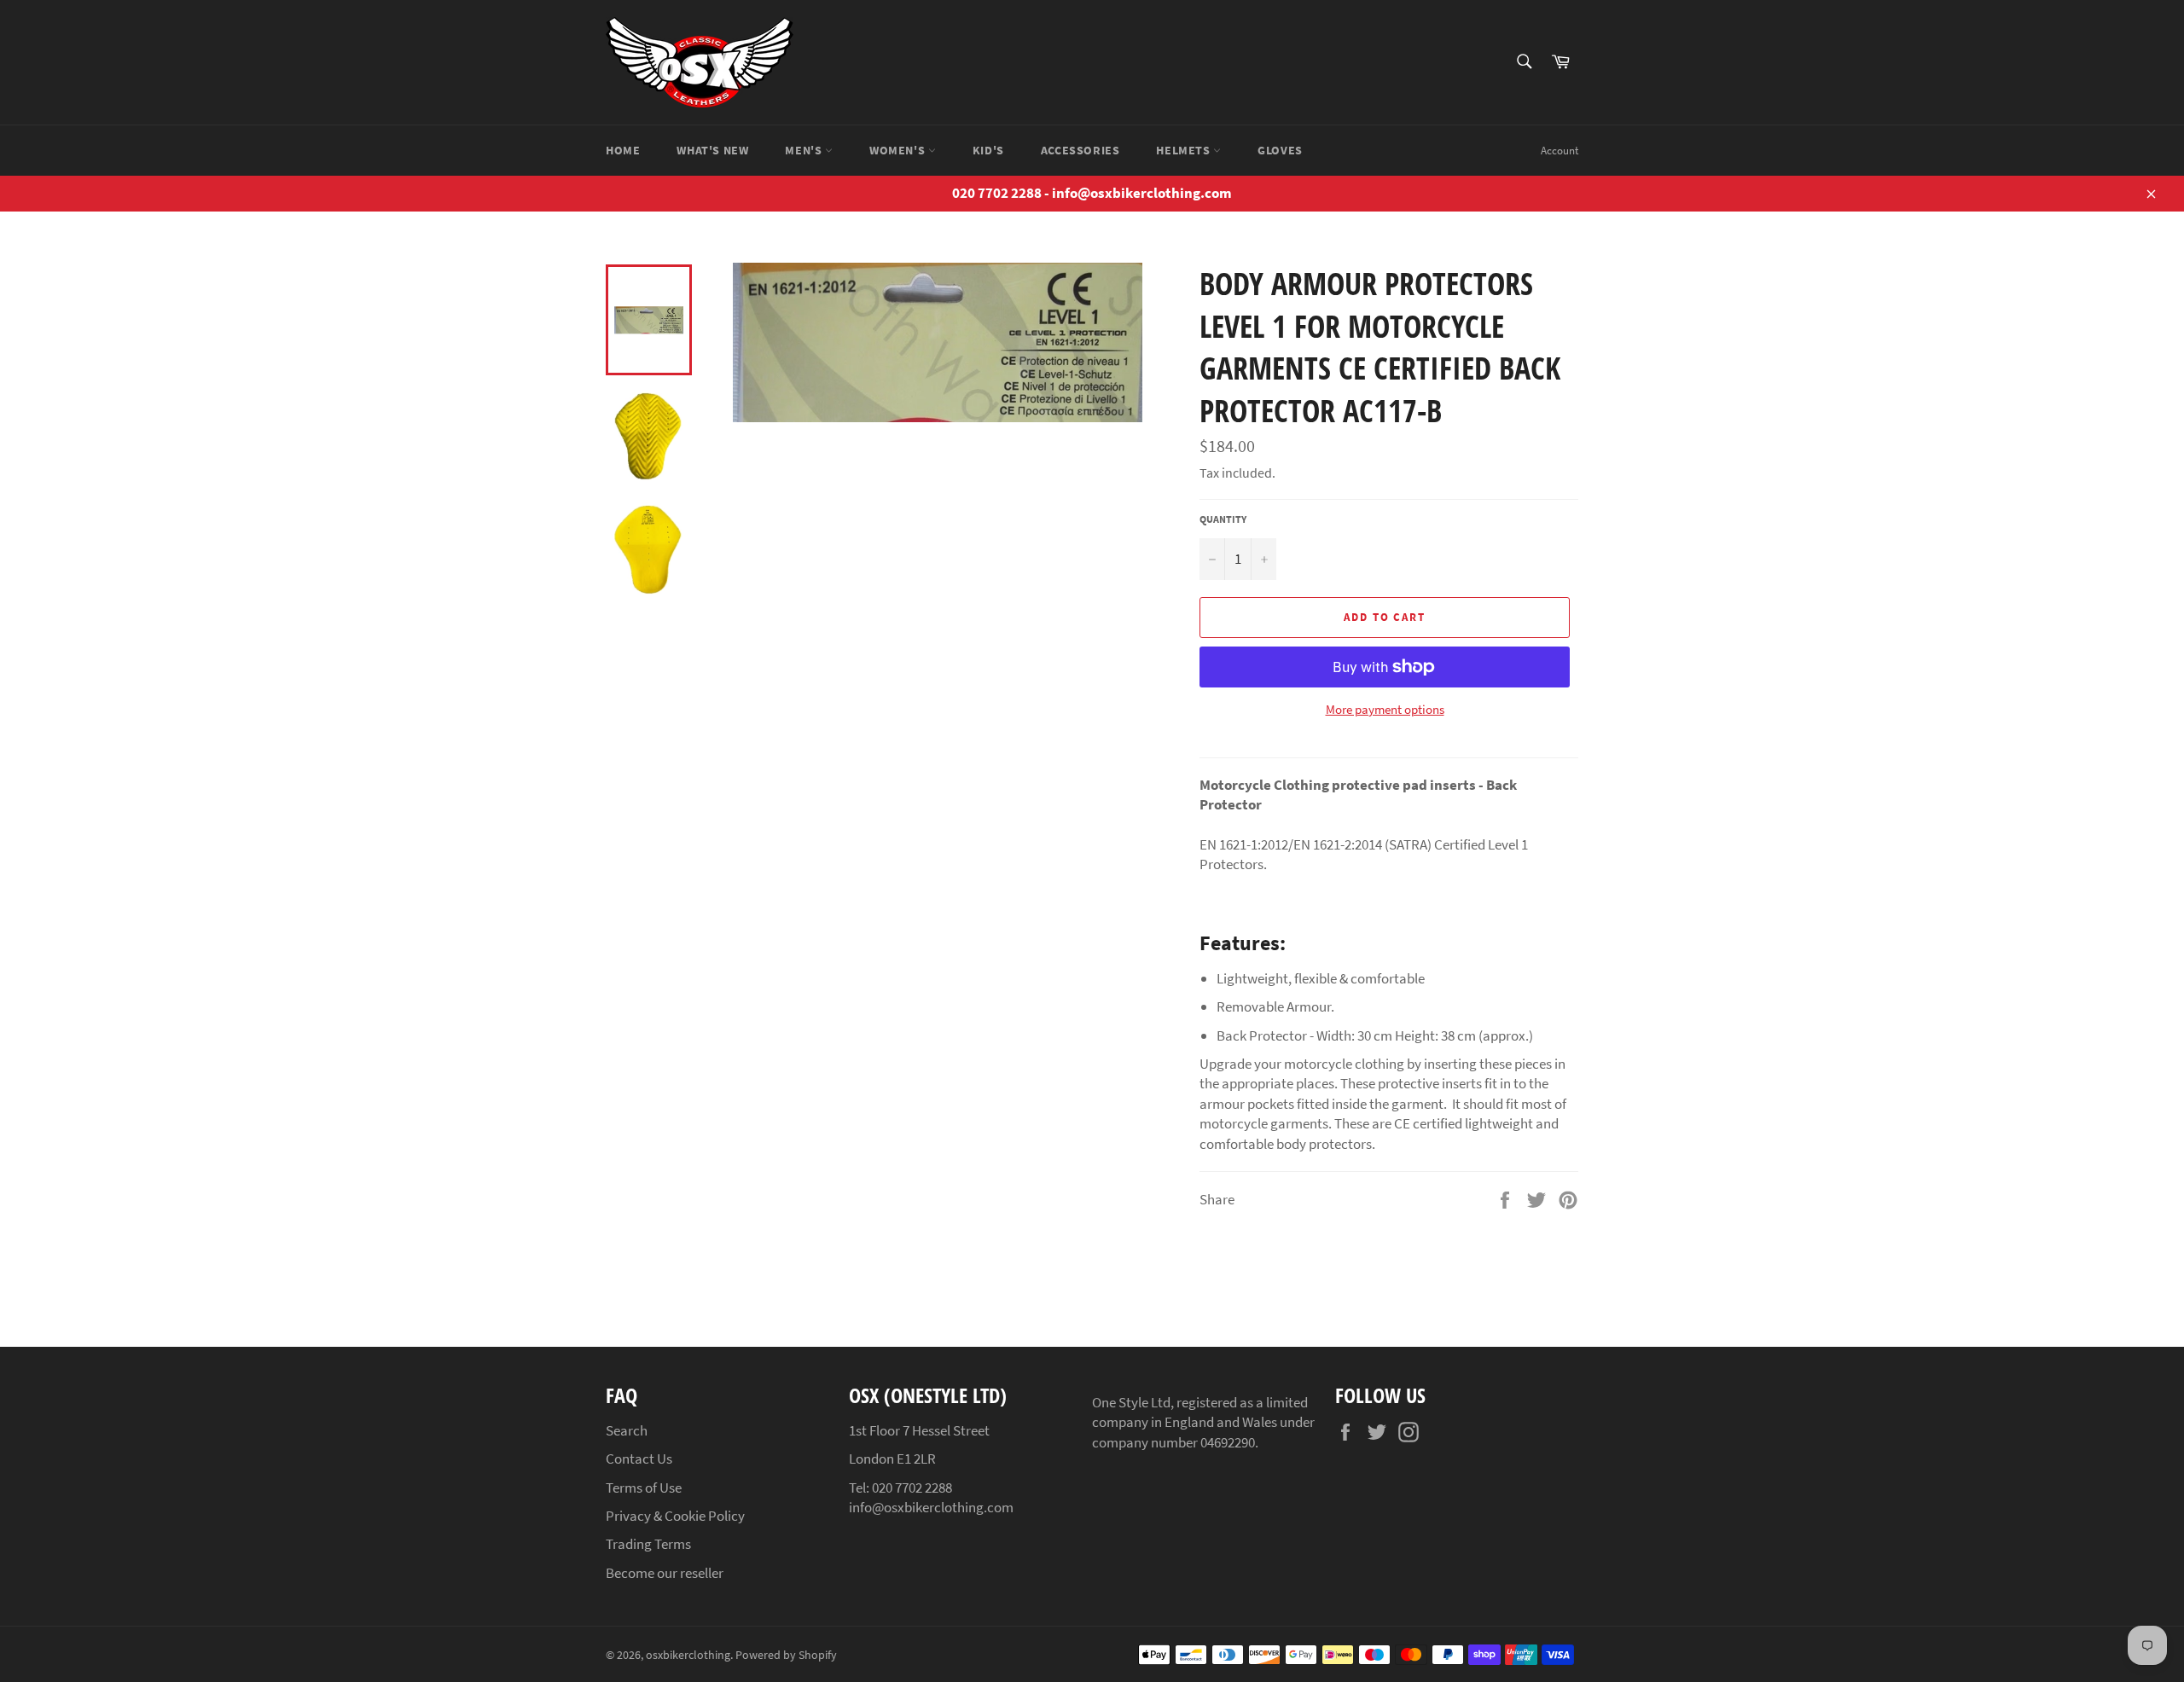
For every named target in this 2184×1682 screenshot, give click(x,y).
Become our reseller (665, 1573)
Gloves (1280, 150)
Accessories (1080, 150)
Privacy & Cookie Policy (675, 1516)
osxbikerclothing (688, 1655)
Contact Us (639, 1459)
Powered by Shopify (786, 1655)
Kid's (988, 150)
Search (627, 1430)
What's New (712, 150)
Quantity (1223, 519)
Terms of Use (644, 1488)
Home (623, 150)
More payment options (1385, 709)
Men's (805, 150)
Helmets (1185, 150)
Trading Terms (648, 1544)
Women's (899, 150)
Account (1560, 151)
